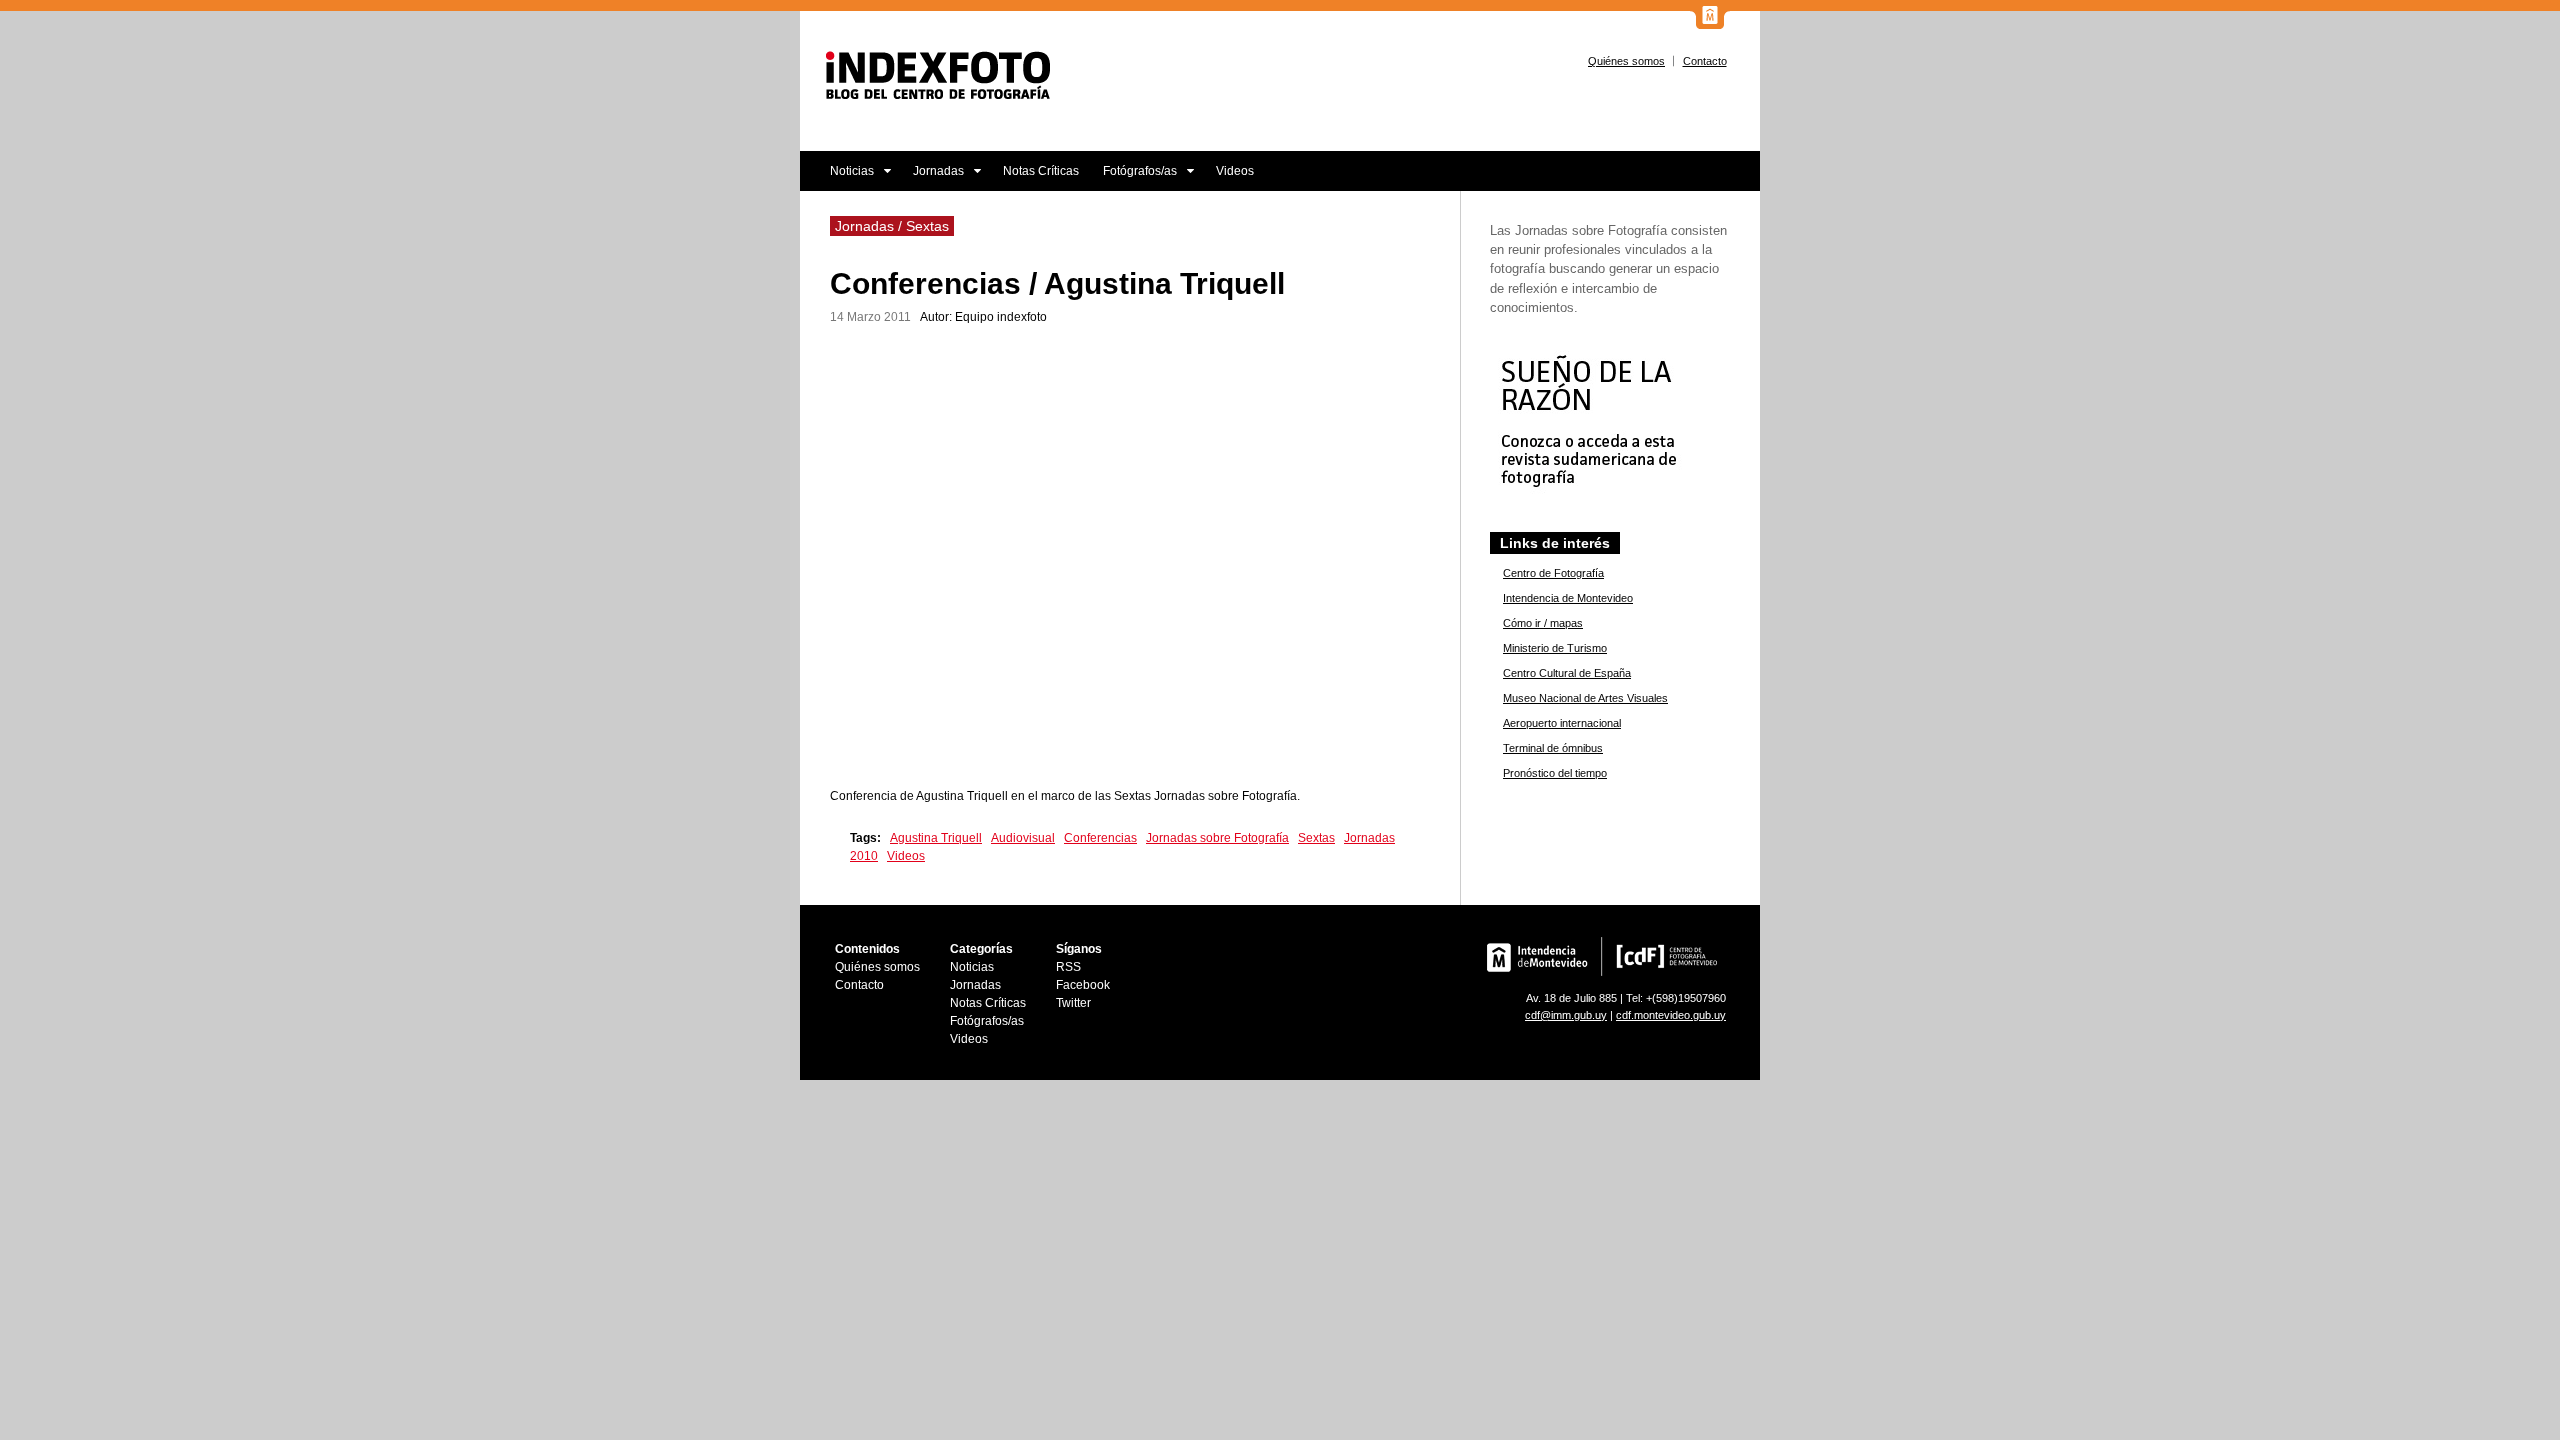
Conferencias (1100, 838)
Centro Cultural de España (1567, 673)
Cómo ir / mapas (1543, 623)
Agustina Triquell (936, 838)
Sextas (1316, 838)
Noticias (837, 177)
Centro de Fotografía (1553, 573)
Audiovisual (1023, 838)
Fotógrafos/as (1134, 177)
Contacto (1705, 61)
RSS (1068, 967)
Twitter (1073, 1003)
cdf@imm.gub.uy (1566, 1015)
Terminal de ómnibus (1553, 748)
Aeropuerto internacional (1562, 723)
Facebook (1083, 985)
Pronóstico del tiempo (1555, 773)
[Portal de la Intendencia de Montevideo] (1710, 24)
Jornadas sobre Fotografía (1217, 838)
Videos (1235, 171)
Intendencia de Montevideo (1568, 598)
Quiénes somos (1626, 61)
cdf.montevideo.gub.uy (1671, 1015)
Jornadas (932, 177)
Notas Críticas (1041, 171)
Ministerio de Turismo (1555, 648)
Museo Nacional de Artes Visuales (1585, 698)
